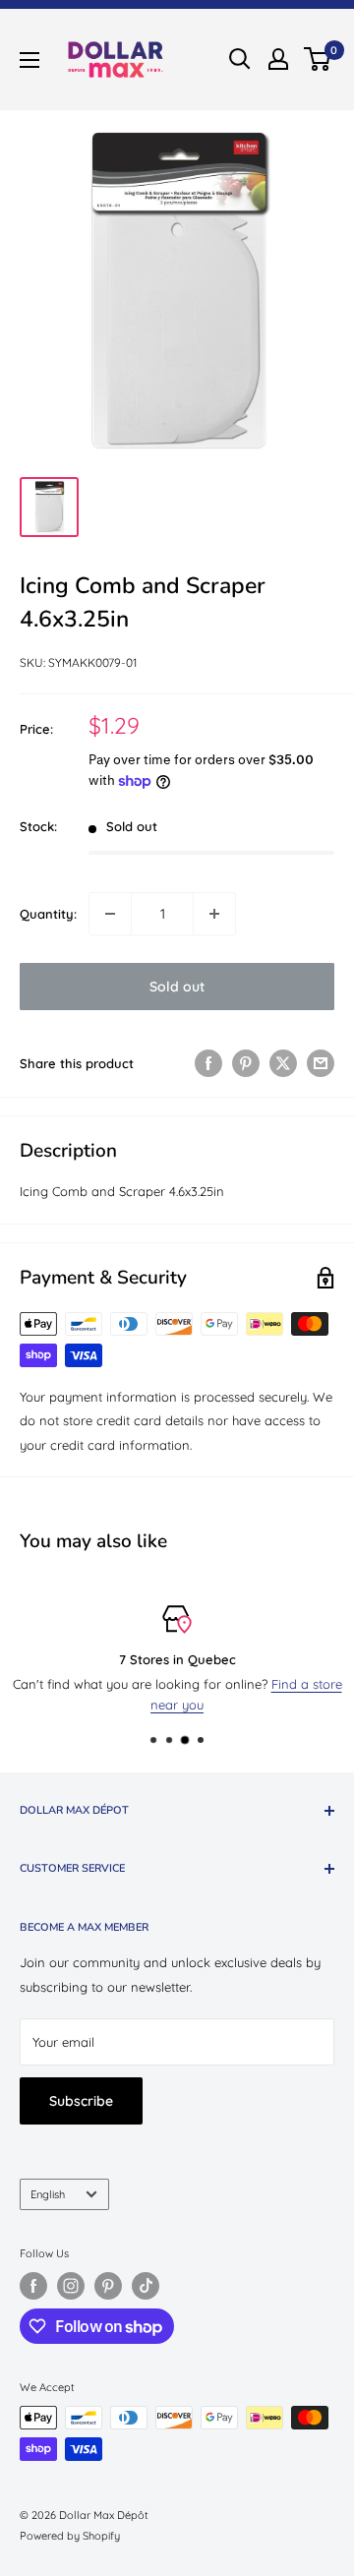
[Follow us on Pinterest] (108, 2286)
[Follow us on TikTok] (146, 2286)
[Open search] (240, 59)
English (48, 2194)
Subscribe (81, 2101)
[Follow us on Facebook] (33, 2286)
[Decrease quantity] (110, 914)
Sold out (177, 987)
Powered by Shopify (70, 2536)
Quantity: (48, 914)
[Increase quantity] (214, 914)
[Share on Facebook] (208, 1063)
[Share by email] (321, 1063)
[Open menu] (29, 60)
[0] (318, 59)
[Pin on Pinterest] (246, 1063)
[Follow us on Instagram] (71, 2286)
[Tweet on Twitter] (283, 1063)
